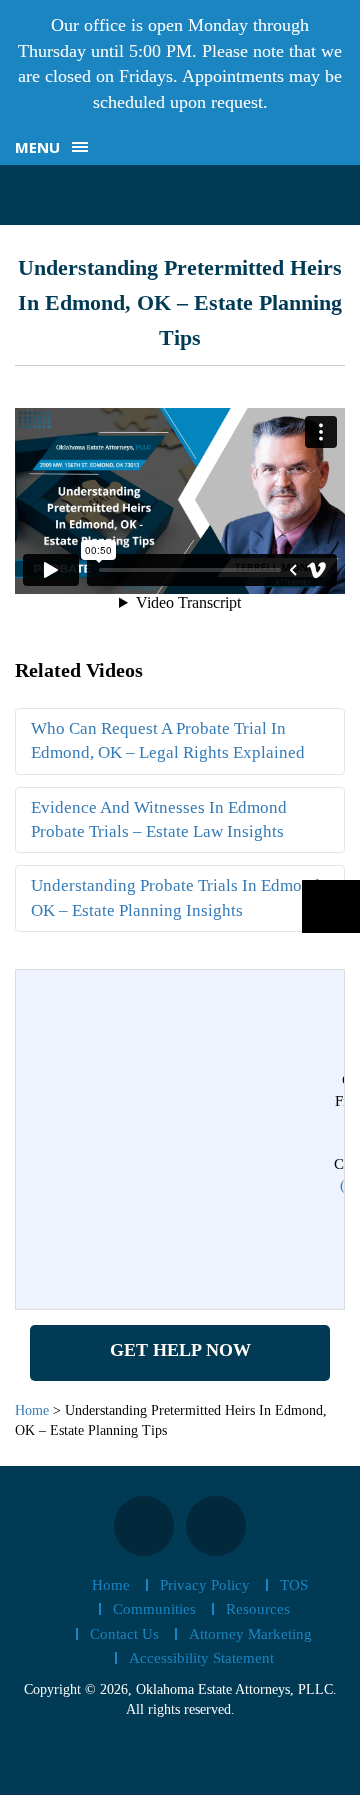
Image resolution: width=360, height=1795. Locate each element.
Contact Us (124, 1634)
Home (111, 1585)
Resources (258, 1609)
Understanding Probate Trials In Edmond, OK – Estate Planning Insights (177, 897)
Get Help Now (180, 1350)
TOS (294, 1585)
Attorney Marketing (250, 1634)
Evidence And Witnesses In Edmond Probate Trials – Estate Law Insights (159, 819)
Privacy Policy (205, 1585)
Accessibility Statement (201, 1658)
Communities (154, 1609)
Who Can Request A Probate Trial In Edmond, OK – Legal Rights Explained (168, 740)
